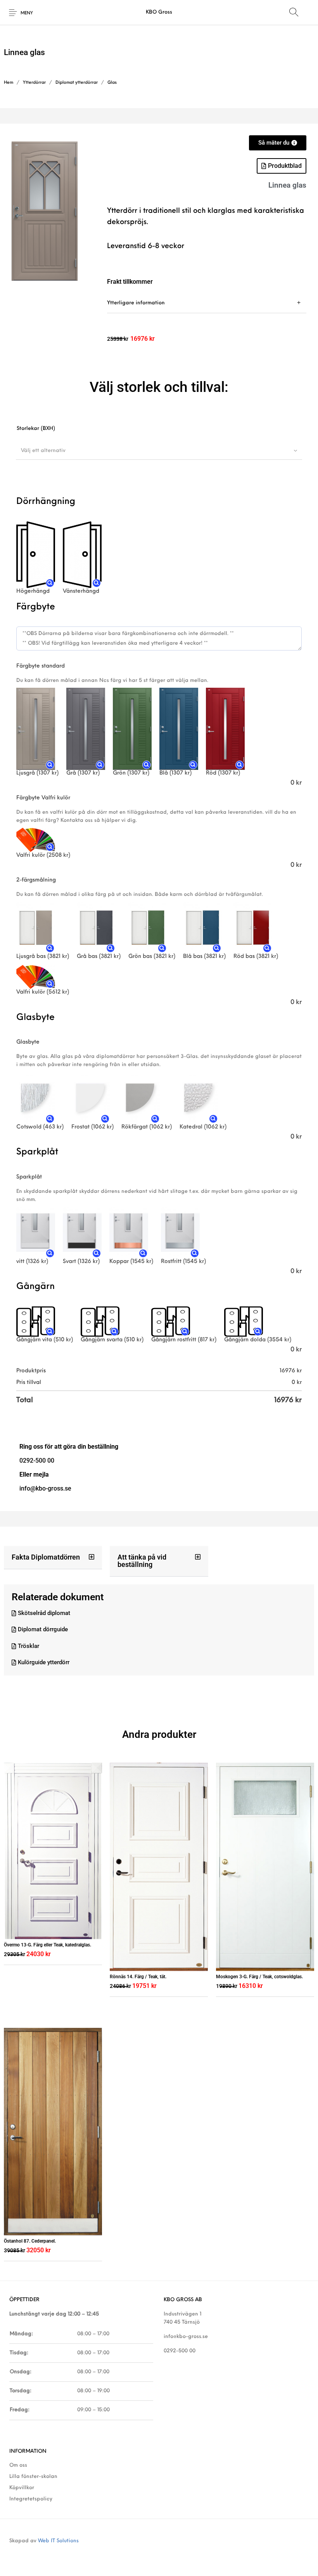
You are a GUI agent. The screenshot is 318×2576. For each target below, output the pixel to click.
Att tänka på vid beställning (142, 1561)
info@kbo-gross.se (186, 2337)
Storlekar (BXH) (36, 429)
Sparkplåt (29, 1177)
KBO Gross (159, 12)
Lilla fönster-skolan (33, 2477)
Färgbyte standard (41, 666)
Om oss (18, 2465)
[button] (53, 1558)
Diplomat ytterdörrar (77, 83)
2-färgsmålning (36, 880)
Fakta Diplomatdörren (46, 1557)
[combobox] (159, 450)
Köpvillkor (22, 2488)
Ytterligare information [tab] (136, 303)
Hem (9, 83)
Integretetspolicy (31, 2499)
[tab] (207, 303)
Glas (112, 83)
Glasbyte (28, 1042)
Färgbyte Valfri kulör (43, 798)
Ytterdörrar (34, 83)
